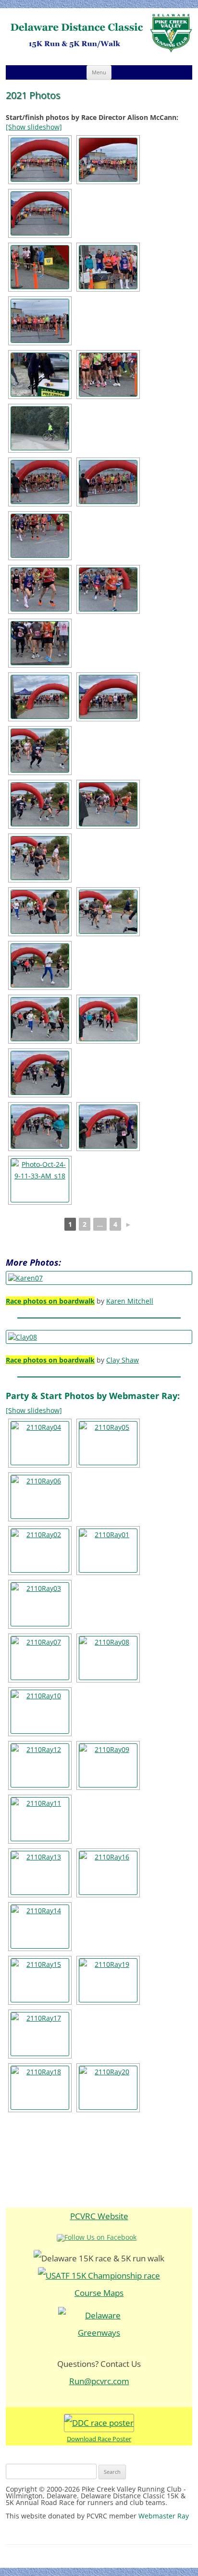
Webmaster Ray (164, 2516)
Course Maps (99, 2293)
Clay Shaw (123, 1360)
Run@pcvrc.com (99, 2381)
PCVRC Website (99, 2216)
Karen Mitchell (130, 1301)
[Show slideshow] (34, 127)
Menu (99, 72)
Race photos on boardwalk (50, 1301)
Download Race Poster (99, 2439)
